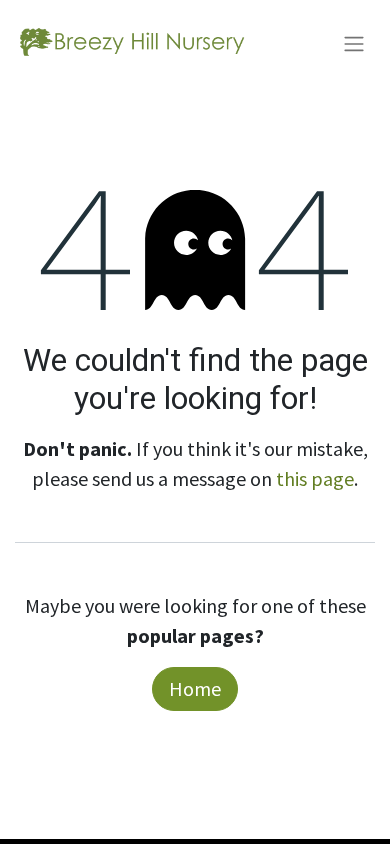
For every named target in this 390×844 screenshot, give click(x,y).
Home (195, 688)
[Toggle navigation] (354, 43)
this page (315, 478)
